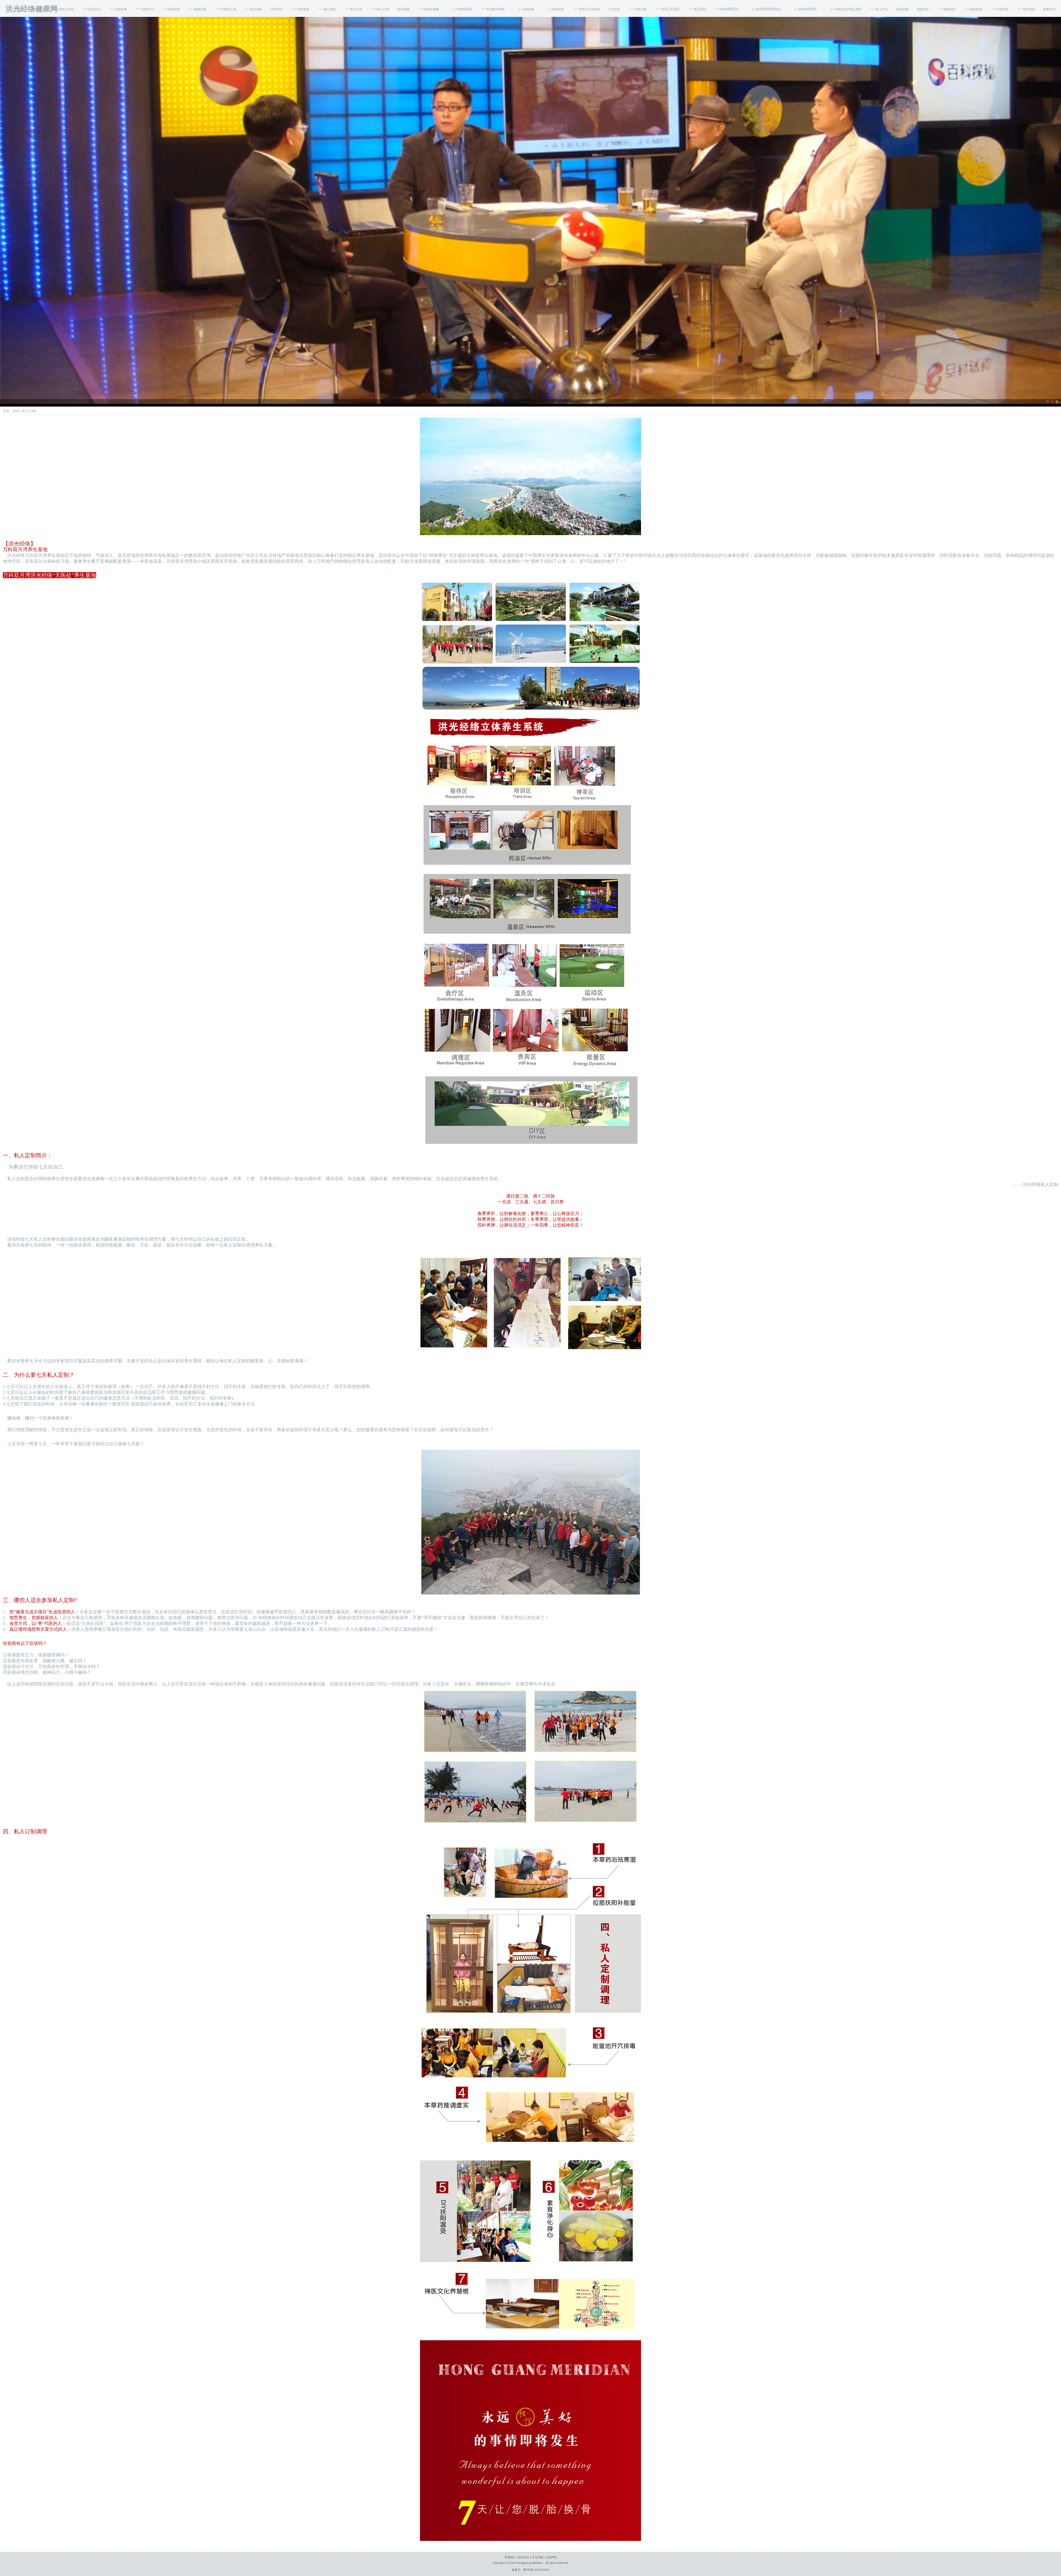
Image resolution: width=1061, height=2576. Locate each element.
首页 (21, 9)
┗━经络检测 (300, 9)
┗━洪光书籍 (638, 9)
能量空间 (1049, 9)
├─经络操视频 (460, 9)
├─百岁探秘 (524, 9)
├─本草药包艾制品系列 (843, 9)
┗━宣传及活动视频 (586, 9)
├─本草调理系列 (803, 9)
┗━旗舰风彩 (946, 9)
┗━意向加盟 (1026, 9)
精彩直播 (902, 9)
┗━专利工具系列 (667, 9)
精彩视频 (403, 9)
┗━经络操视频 (428, 9)
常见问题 (537, 2557)
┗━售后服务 (253, 9)
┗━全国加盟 (999, 9)
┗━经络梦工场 (225, 9)
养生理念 (277, 9)
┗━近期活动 (91, 9)
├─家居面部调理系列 (764, 9)
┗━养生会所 (353, 9)
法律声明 (551, 2557)
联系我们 (510, 2557)
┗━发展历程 (197, 9)
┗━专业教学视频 (492, 9)
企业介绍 (38, 9)
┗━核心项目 (327, 9)
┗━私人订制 (380, 9)
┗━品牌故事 (118, 9)
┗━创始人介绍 (63, 9)
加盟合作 (923, 9)
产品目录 (614, 9)
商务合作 (524, 2557)
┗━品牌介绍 (144, 9)
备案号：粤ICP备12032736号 (531, 2570)
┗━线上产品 (879, 9)
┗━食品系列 (697, 9)
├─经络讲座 (553, 9)
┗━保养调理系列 (726, 9)
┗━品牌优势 (171, 9)
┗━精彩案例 (973, 9)
